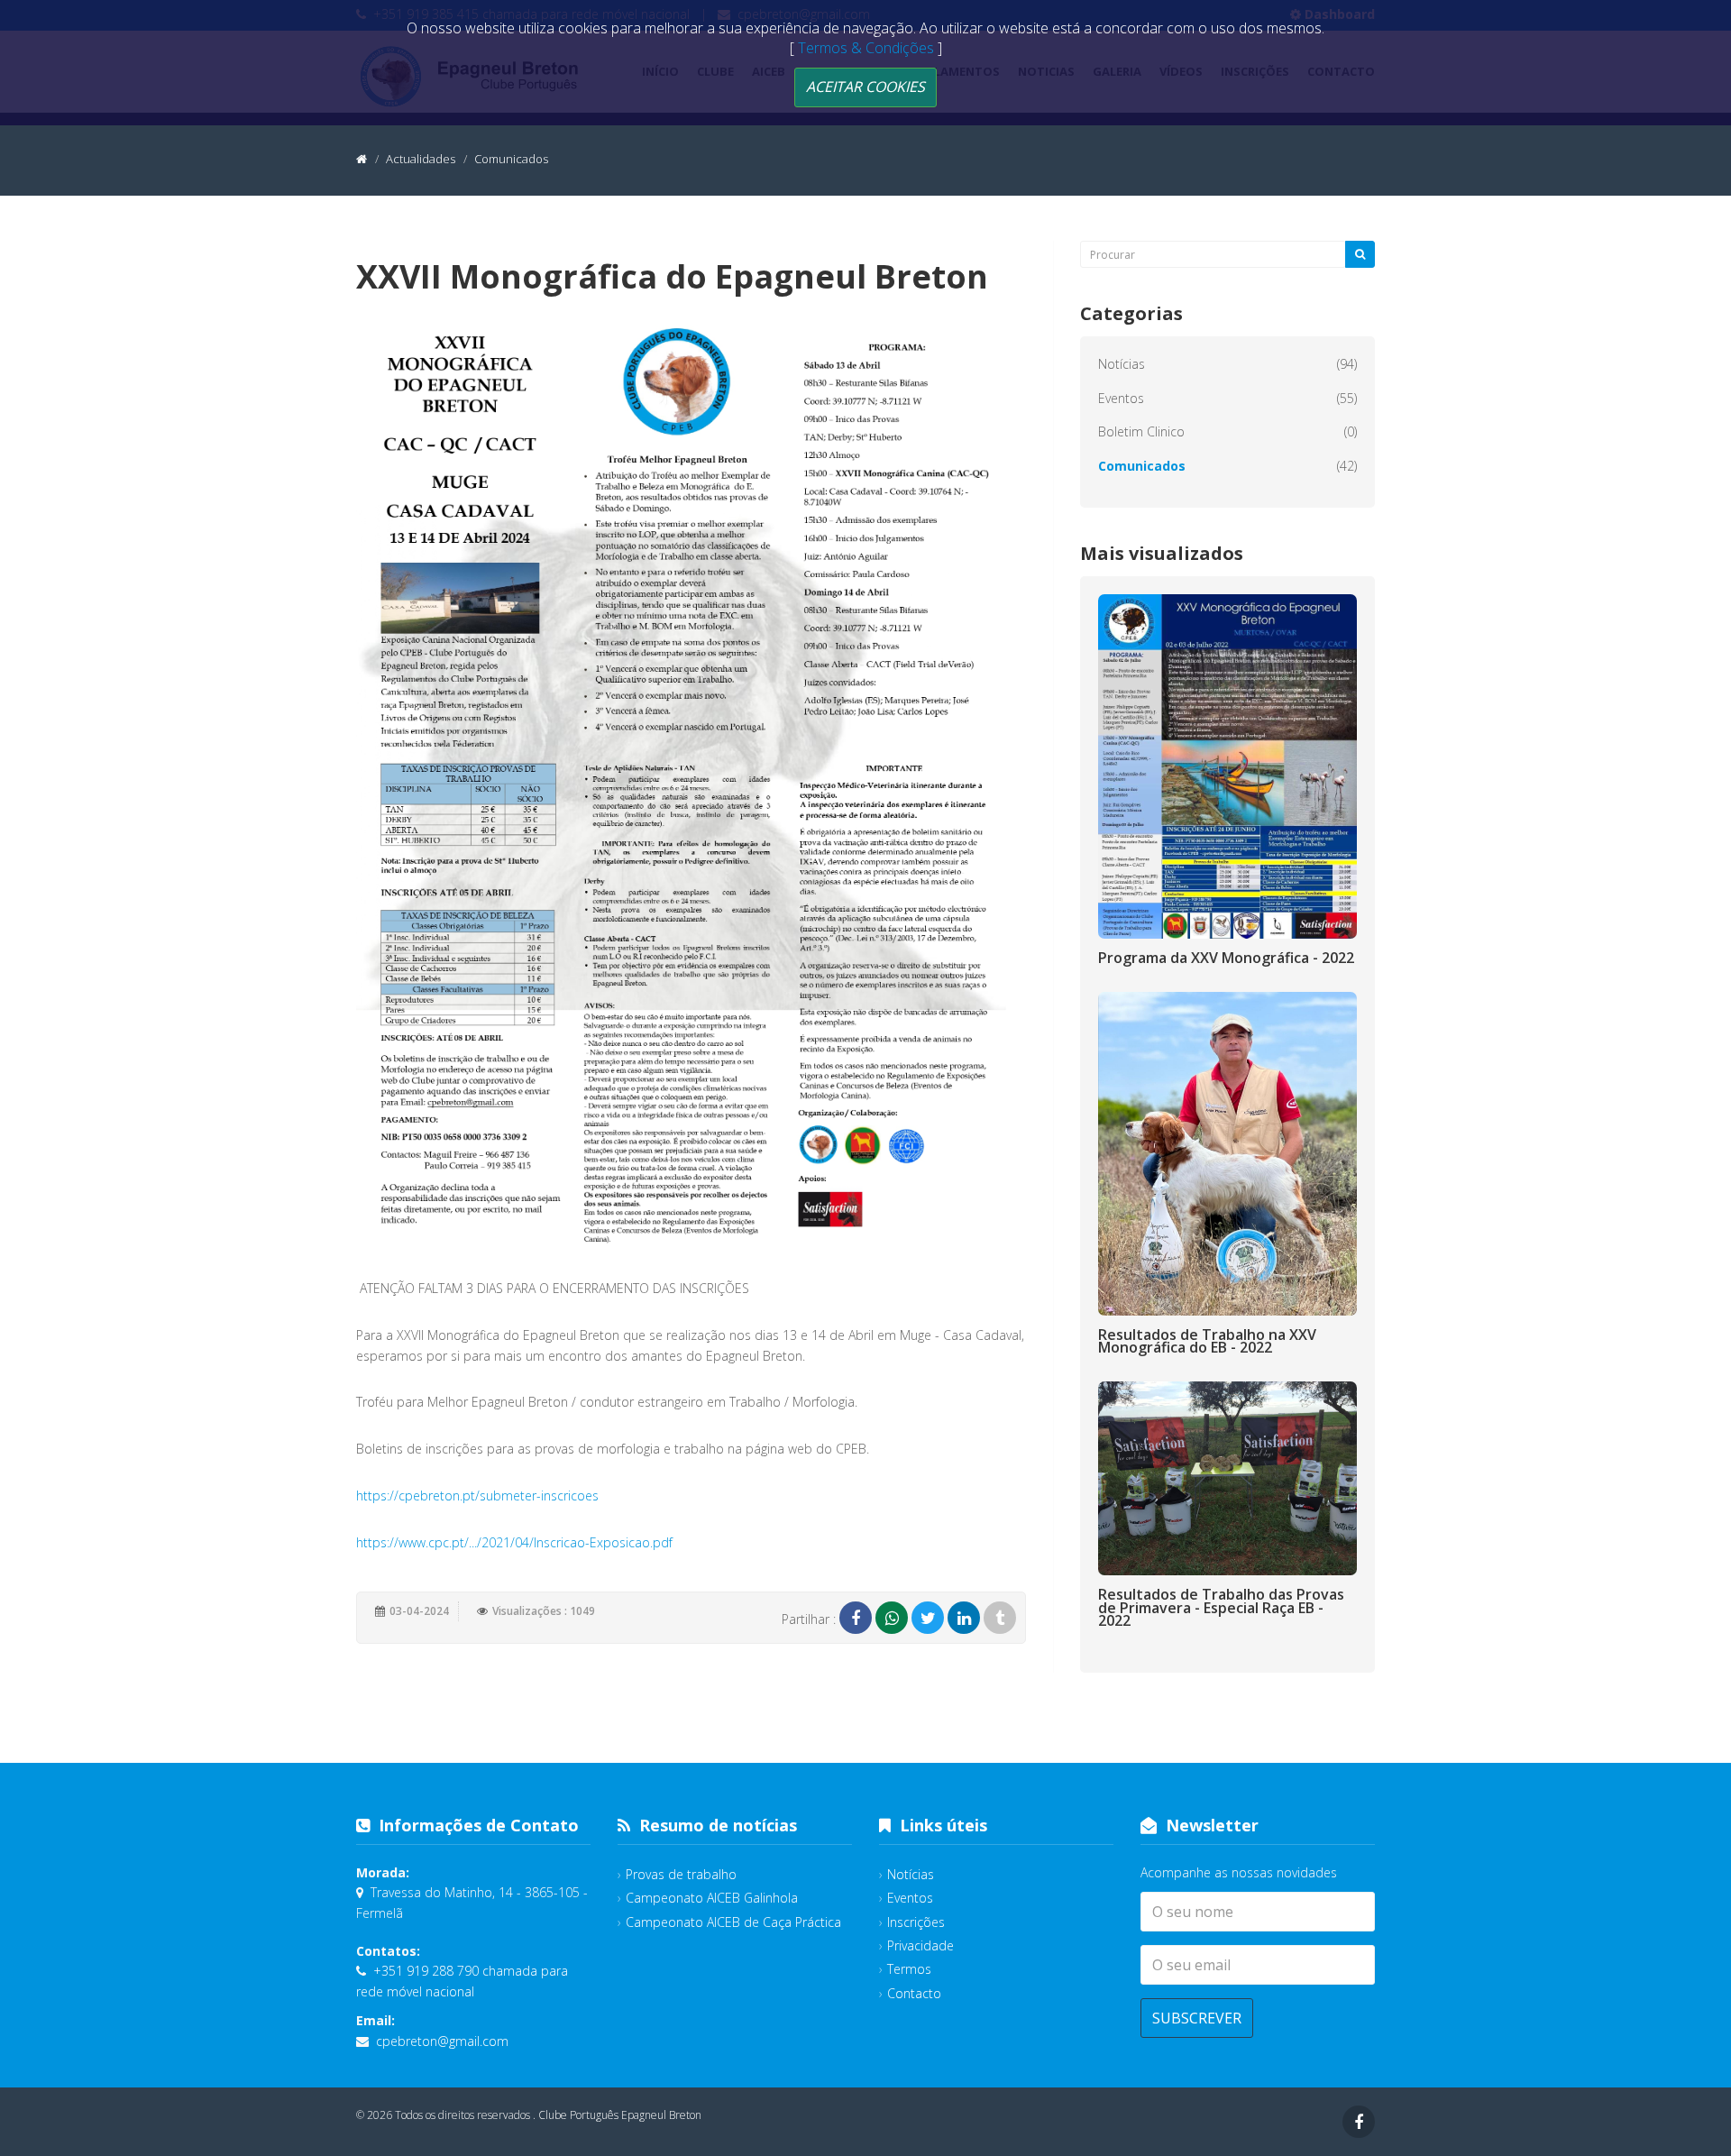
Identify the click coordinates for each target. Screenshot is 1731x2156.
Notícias (1122, 364)
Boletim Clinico (1141, 431)
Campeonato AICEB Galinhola (712, 1898)
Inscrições (916, 1922)
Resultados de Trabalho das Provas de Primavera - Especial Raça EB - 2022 (1221, 1607)
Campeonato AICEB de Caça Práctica (733, 1922)
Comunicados (1142, 466)
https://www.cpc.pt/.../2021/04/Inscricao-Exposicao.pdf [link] (514, 1542)
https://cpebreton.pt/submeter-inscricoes (477, 1495)
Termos (909, 1969)
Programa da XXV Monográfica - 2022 (1226, 958)
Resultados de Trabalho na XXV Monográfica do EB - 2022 (1207, 1341)
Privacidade (920, 1945)
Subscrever (1197, 2018)
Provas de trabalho (681, 1874)
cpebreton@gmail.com (442, 2041)
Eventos (1121, 398)
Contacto (914, 1993)
